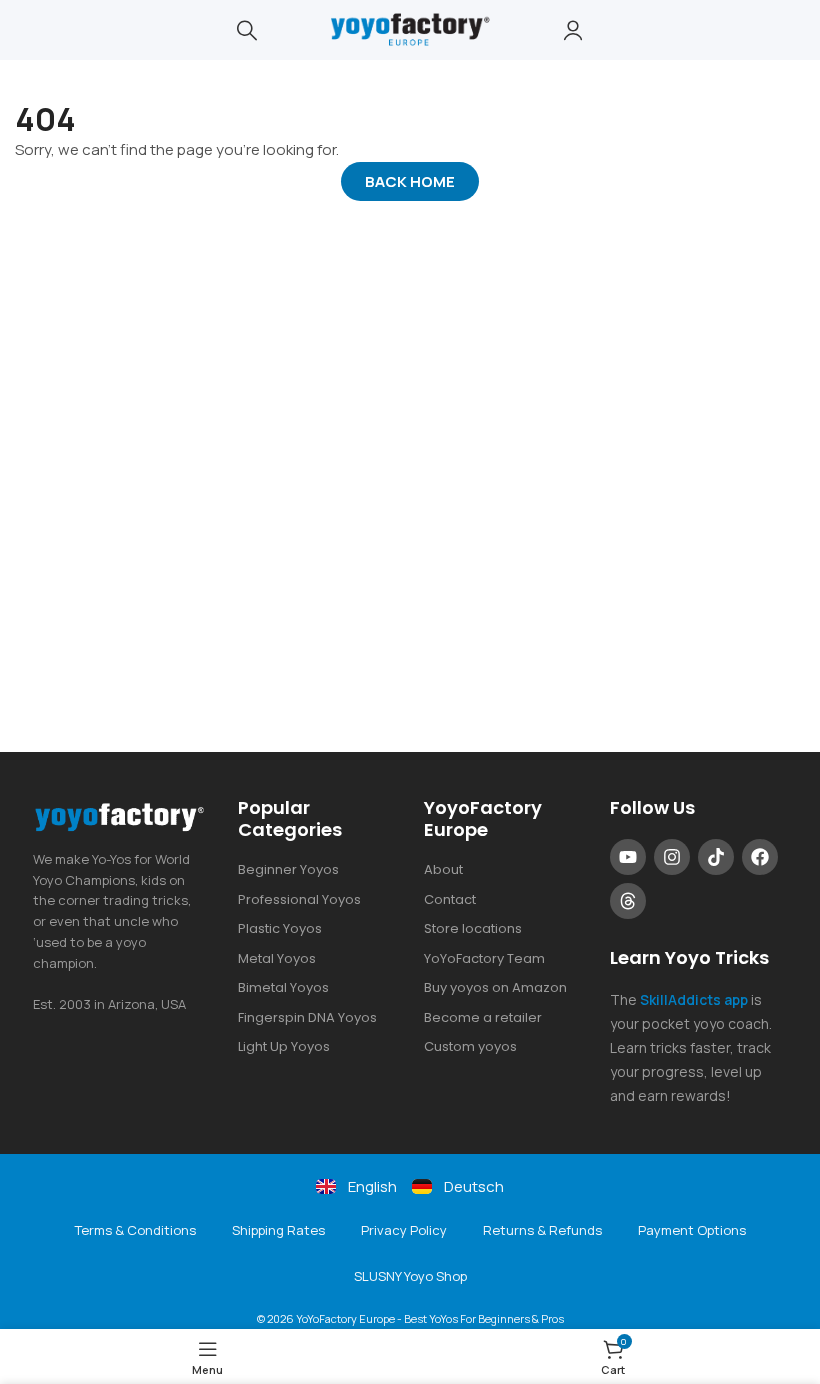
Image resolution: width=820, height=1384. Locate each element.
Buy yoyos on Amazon (495, 987)
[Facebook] (760, 857)
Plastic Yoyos (280, 928)
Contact (450, 899)
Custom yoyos (470, 1046)
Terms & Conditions (135, 1230)
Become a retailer (483, 1017)
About (443, 869)
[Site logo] (410, 28)
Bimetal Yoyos (283, 987)
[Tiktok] (716, 857)
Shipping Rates (278, 1230)
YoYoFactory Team (484, 958)
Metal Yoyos (277, 958)
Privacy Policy (404, 1230)
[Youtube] (628, 857)
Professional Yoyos (299, 899)
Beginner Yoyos (288, 869)
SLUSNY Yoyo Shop (410, 1276)
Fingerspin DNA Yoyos (307, 1017)
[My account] (573, 30)
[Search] (247, 30)
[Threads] (628, 901)
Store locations (473, 928)
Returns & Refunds (542, 1230)
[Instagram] (672, 857)
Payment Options (692, 1230)
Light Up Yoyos (284, 1046)
